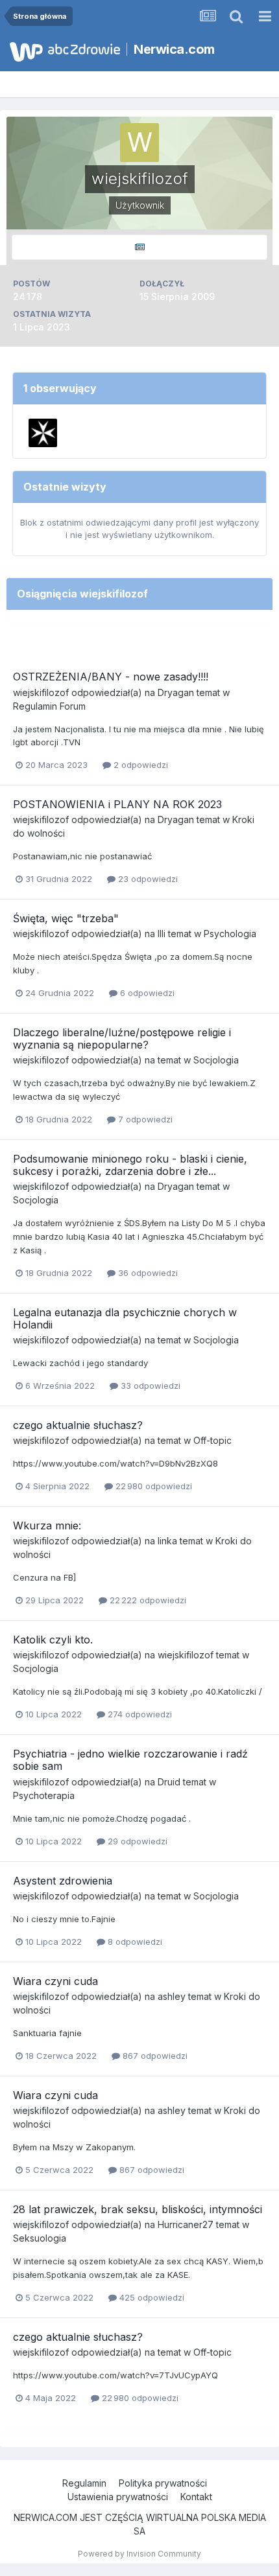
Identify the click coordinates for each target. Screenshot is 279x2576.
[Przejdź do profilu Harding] (43, 433)
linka (167, 1541)
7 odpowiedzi (144, 1119)
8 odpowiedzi (134, 1942)
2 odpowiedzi (139, 765)
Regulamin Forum (49, 706)
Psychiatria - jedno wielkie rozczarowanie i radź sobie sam (130, 1760)
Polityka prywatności (163, 2483)
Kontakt (196, 2497)
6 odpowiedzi (146, 993)
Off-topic (212, 1440)
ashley (172, 1996)
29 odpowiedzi (136, 1841)
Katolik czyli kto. (53, 1640)
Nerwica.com (174, 49)
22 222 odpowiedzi (147, 1600)
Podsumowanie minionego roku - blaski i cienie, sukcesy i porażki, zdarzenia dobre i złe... (130, 1165)
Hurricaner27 (186, 2224)
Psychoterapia (44, 1795)
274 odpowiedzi (139, 1714)
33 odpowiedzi (149, 1386)
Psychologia (230, 934)
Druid (169, 1782)
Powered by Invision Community (139, 2554)
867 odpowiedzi (154, 2056)
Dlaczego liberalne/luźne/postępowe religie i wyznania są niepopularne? (122, 1039)
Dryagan (176, 692)
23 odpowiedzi (147, 879)
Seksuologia (40, 2238)
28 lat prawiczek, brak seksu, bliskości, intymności (138, 2209)
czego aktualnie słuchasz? (78, 1425)
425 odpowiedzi (151, 2297)
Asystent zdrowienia (63, 1881)
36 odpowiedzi (147, 1273)
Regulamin (84, 2483)
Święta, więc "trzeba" (66, 918)
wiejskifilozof (41, 692)
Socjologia (216, 1060)
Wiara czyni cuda (55, 1981)
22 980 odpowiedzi (152, 1486)
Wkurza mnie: (47, 1526)
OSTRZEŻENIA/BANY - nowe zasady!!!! (111, 677)
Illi (162, 934)
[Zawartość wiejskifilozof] (139, 247)
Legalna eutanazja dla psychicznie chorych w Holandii (125, 1318)
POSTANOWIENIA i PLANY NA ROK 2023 (117, 804)
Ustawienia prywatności (118, 2497)
